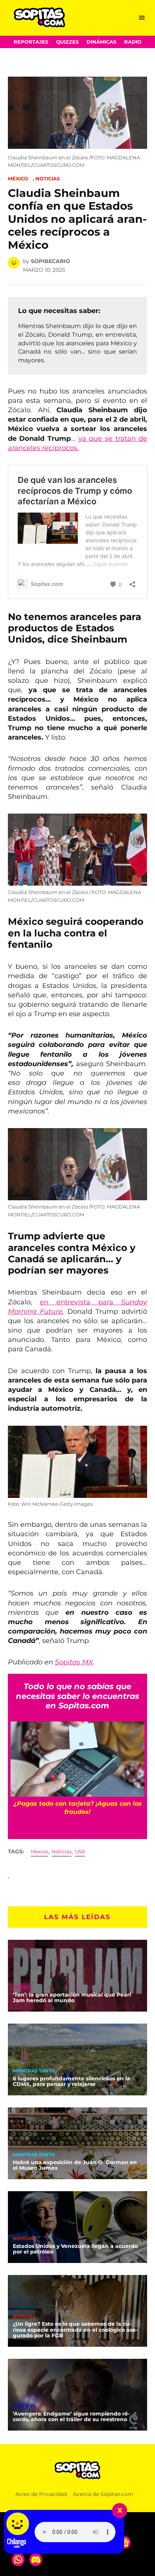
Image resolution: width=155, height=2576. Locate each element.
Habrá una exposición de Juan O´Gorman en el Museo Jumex (75, 2165)
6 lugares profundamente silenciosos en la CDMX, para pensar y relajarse (71, 2081)
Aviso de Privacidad (41, 2494)
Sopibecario (50, 261)
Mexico (40, 1852)
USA (80, 1852)
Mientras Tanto (34, 2071)
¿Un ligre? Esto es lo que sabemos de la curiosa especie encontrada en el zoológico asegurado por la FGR (75, 2330)
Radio (133, 42)
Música (22, 1988)
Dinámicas (101, 42)
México (18, 179)
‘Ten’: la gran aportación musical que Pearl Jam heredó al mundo (72, 1998)
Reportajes (31, 42)
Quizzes (67, 42)
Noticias (48, 179)
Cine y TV (24, 2407)
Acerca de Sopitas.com (103, 2494)
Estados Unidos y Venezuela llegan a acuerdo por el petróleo (75, 2249)
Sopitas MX (74, 1662)
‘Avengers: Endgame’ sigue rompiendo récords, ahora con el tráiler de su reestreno (71, 2417)
